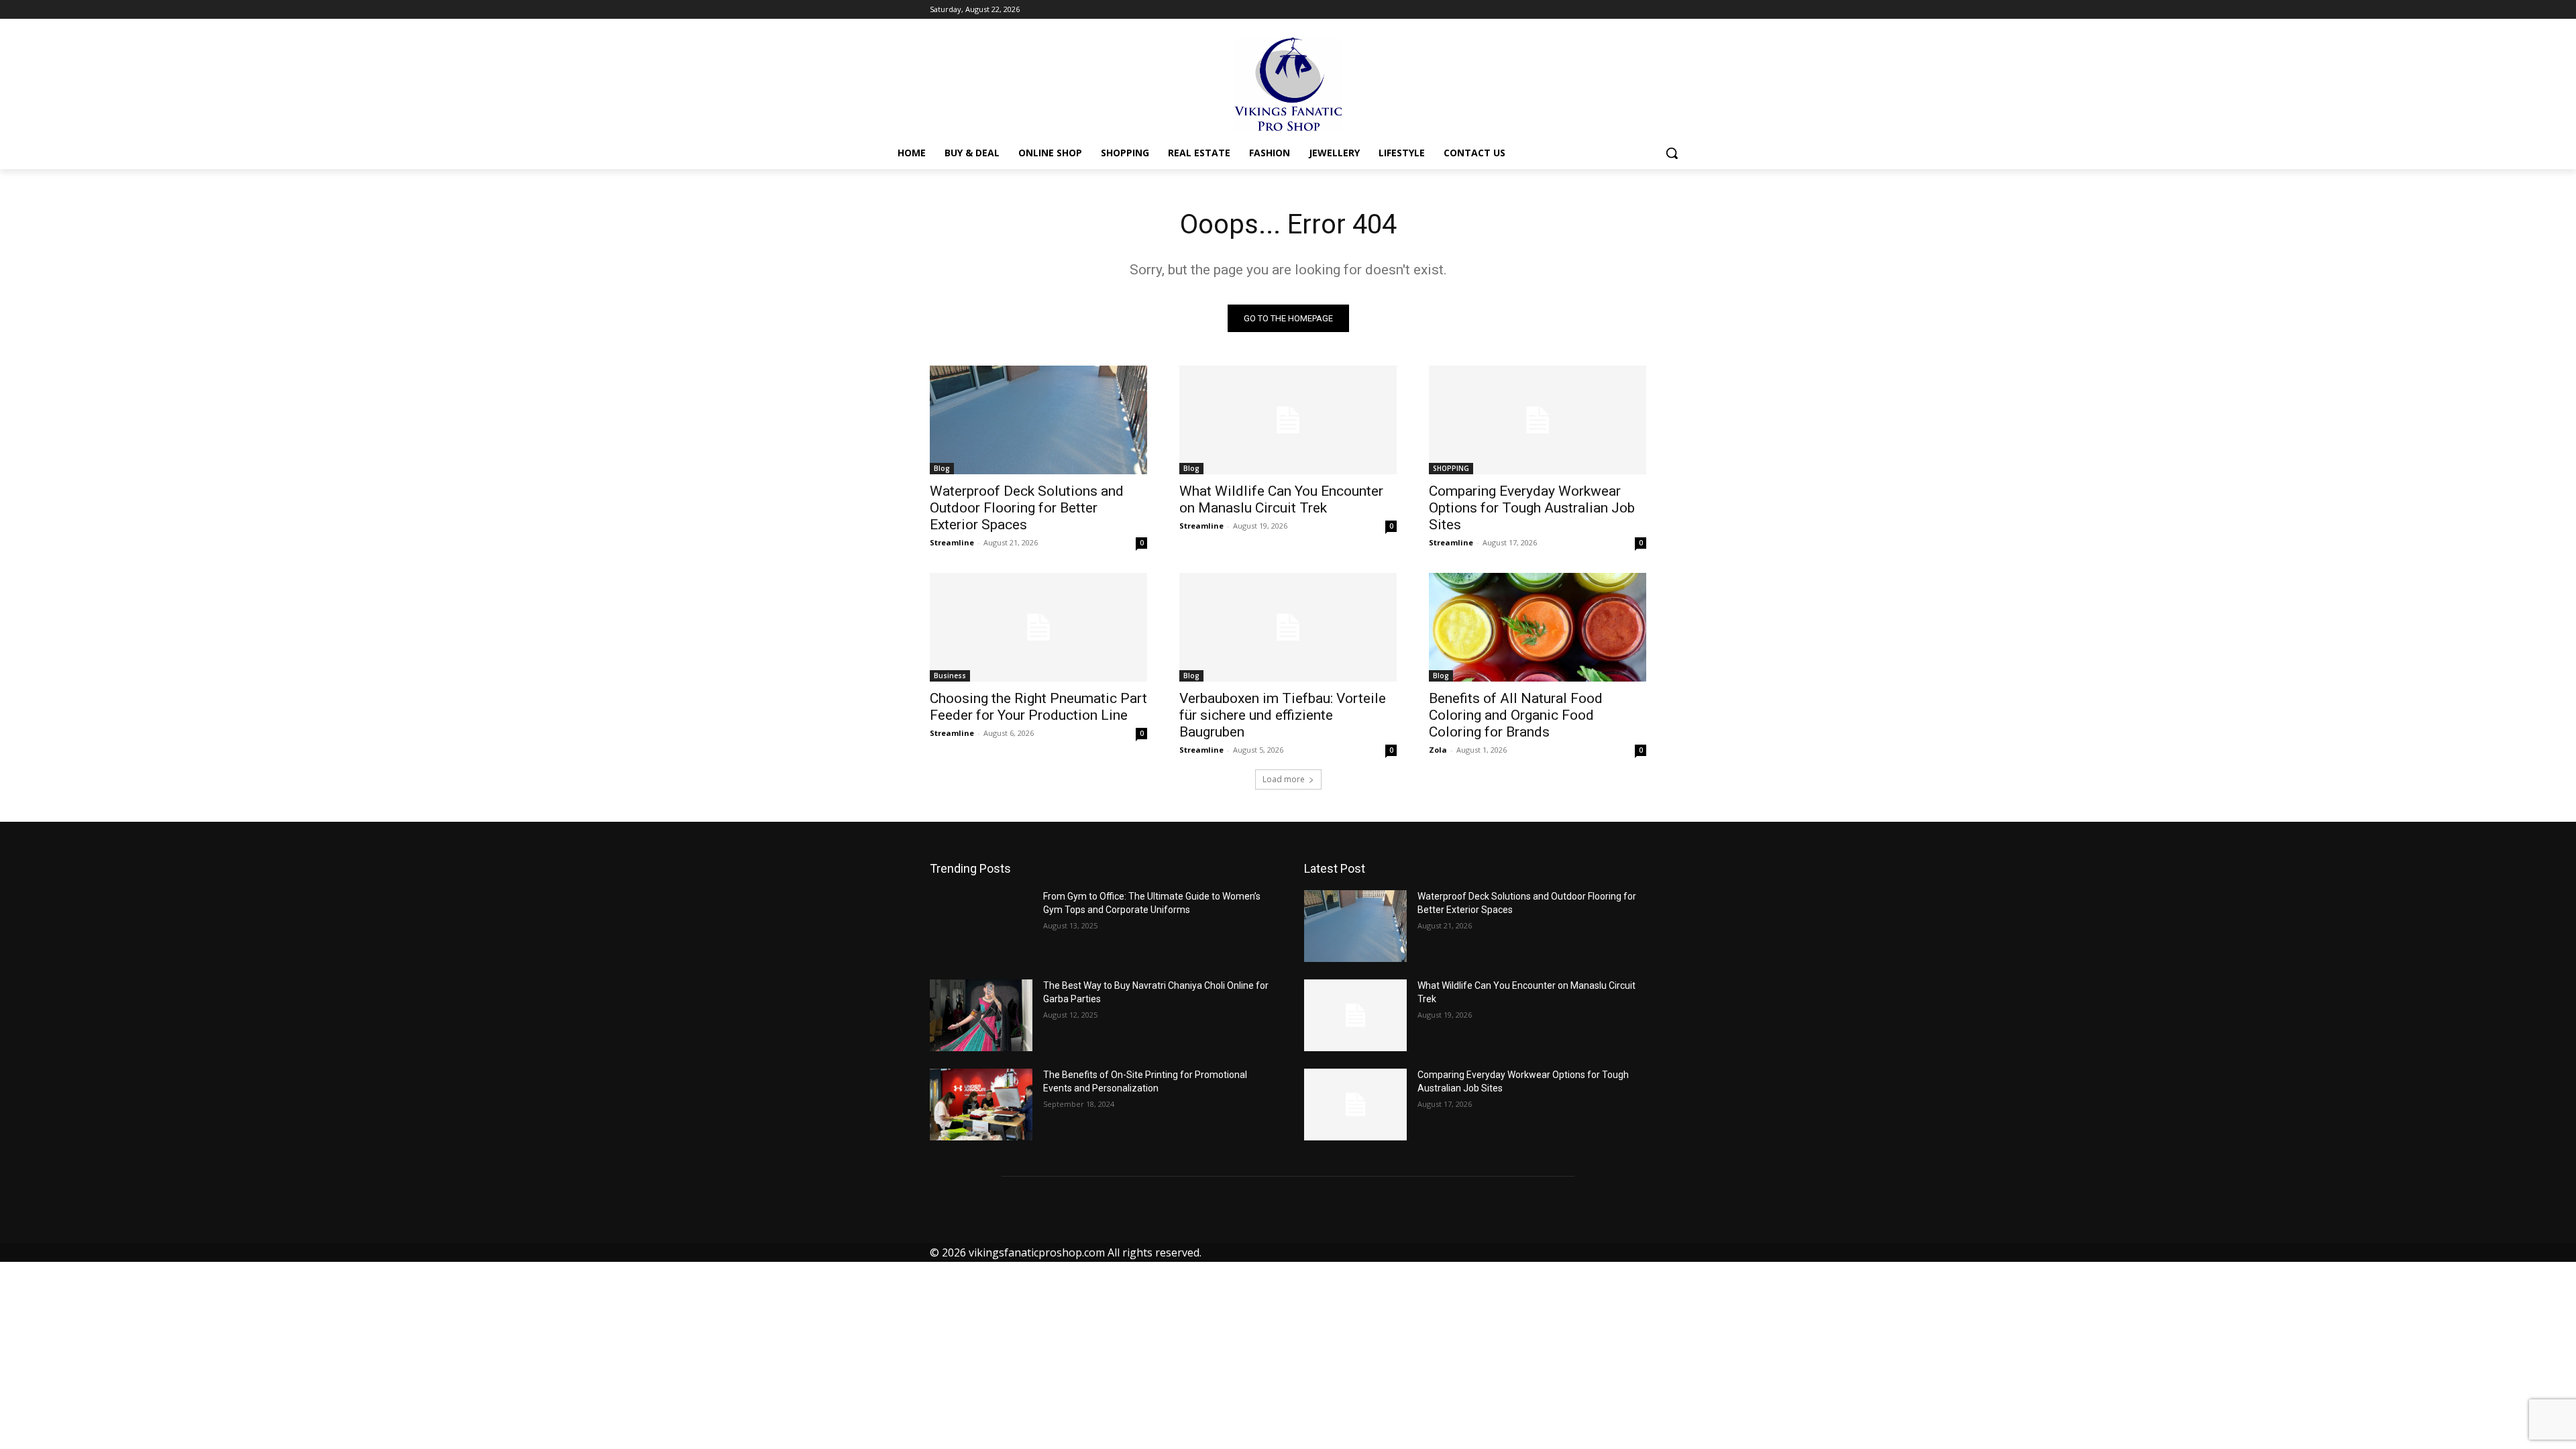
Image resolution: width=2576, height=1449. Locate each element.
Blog (942, 468)
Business (950, 676)
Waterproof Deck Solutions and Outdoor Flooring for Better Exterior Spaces (1027, 508)
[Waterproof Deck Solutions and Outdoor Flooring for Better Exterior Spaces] (1038, 420)
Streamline (952, 542)
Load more (1284, 779)
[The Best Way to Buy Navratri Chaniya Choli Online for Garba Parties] (981, 1015)
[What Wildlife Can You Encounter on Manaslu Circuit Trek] (1288, 420)
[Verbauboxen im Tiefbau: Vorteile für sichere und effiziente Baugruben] (1288, 627)
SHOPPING (1451, 468)
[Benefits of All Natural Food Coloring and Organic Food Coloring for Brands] (1538, 627)
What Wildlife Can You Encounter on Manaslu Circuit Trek (1281, 499)
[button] (1672, 153)
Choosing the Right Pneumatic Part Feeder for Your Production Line (1038, 707)
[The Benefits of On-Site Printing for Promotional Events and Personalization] (981, 1105)
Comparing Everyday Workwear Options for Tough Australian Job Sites (1532, 508)
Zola (1438, 750)
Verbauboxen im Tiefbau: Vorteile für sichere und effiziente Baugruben (1283, 715)
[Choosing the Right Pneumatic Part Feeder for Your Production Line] (1038, 627)
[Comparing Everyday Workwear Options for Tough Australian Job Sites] (1538, 420)
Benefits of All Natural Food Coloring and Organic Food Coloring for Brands (1516, 715)
